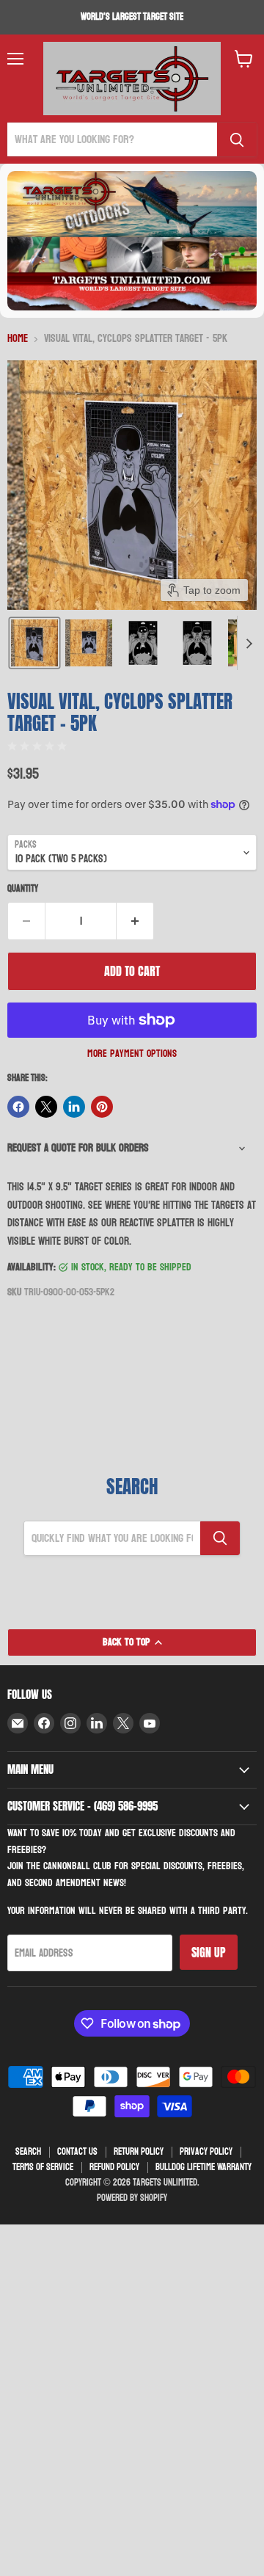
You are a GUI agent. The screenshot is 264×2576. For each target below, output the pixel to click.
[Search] (237, 139)
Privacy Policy (206, 2152)
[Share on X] (46, 1107)
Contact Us (77, 2152)
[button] (34, 643)
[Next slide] (249, 643)
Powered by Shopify (132, 2198)
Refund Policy (114, 2167)
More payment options (132, 1054)
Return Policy (139, 2152)
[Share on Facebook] (18, 1107)
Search (28, 2152)
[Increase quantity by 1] (135, 921)
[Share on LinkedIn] (74, 1107)
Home (18, 339)
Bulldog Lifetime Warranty (203, 2167)
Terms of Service (43, 2167)
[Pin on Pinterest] (102, 1107)
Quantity (23, 889)
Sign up (209, 1952)
